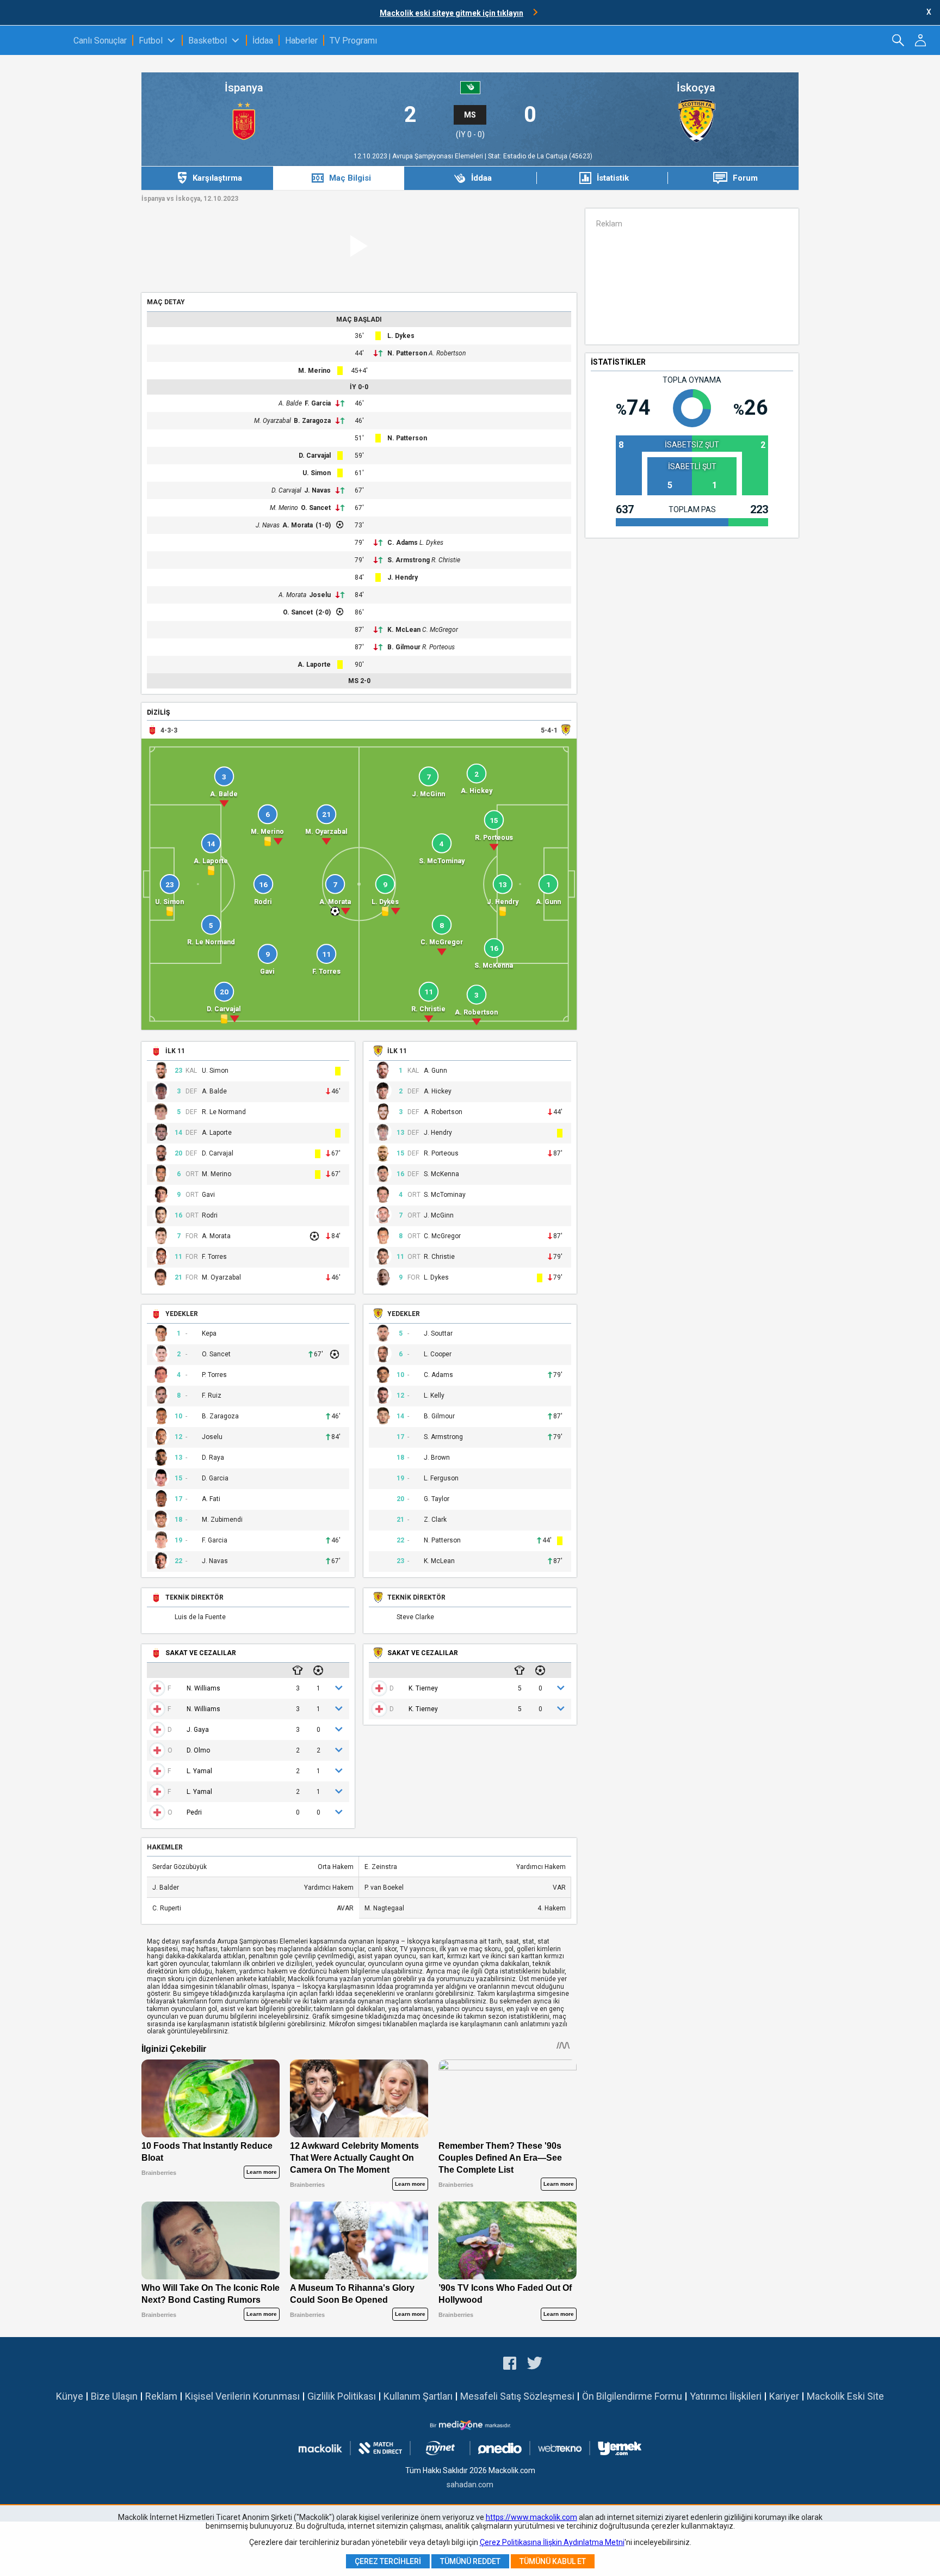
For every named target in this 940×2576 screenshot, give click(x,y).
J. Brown (437, 1458)
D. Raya (213, 1458)
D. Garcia (215, 1478)
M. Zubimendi (222, 1520)
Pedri (194, 1812)
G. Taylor (437, 1499)
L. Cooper (438, 1354)
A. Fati (211, 1499)
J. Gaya (198, 1730)
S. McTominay (445, 1195)
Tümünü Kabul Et (553, 2561)
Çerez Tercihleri (388, 2561)
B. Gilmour (404, 647)
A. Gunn (435, 1071)
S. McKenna (441, 1174)
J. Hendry (403, 577)
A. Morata (298, 525)
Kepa (209, 1334)
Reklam (161, 2396)
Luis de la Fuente (200, 1617)
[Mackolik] (37, 40)
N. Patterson (407, 353)
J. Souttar (438, 1334)
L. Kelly (434, 1396)
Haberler (301, 41)
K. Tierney (423, 1688)
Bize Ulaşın (114, 2396)
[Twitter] (535, 2365)
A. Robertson (447, 353)
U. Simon (317, 473)
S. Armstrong (409, 560)
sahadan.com (470, 2485)
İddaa (263, 41)
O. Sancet (316, 508)
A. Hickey (438, 1092)
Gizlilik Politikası (342, 2396)
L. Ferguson (441, 1478)
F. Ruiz (212, 1396)
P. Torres (214, 1375)
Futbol (151, 41)
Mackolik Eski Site (845, 2396)
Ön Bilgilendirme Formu (632, 2396)
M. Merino (314, 371)
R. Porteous (438, 647)
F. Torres (214, 1257)
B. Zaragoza (312, 421)
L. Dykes (401, 336)
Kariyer (784, 2396)
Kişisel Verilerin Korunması (242, 2396)
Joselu (320, 595)
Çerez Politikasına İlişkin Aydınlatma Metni (552, 2542)
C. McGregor (440, 630)
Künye (70, 2396)
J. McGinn (439, 1216)
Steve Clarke (415, 1617)
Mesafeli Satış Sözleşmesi (517, 2396)
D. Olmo (198, 1750)
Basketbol (208, 41)
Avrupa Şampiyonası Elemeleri (438, 156)
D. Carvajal (315, 456)
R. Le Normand (224, 1112)
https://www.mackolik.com (531, 2517)
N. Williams (203, 1688)
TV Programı (353, 41)
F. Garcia (318, 403)
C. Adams (403, 543)
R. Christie (446, 560)
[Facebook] (510, 2365)
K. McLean (404, 630)
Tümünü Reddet (470, 2561)
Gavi (208, 1195)
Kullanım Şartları (418, 2396)
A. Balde (290, 403)
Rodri (210, 1216)
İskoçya (696, 88)
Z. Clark (435, 1520)
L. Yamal (199, 1771)
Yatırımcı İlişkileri (726, 2396)
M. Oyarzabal (273, 421)
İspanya (244, 88)
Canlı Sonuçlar (100, 41)
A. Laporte (314, 665)
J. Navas (317, 490)
